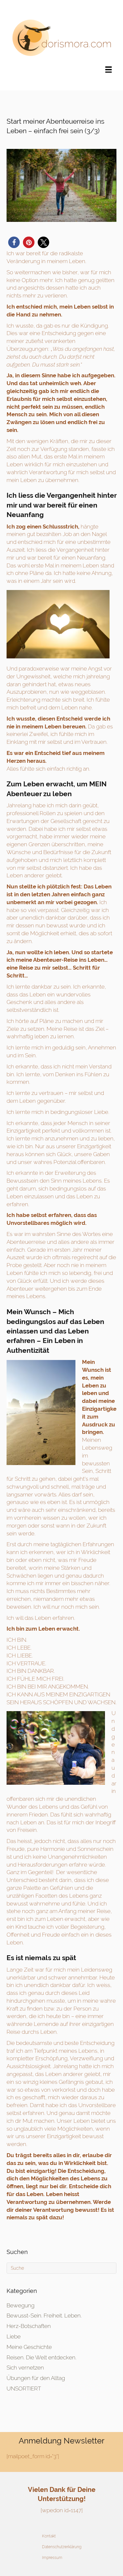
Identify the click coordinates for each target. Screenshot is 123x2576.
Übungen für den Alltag (36, 2378)
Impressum (52, 2558)
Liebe (14, 2336)
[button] (14, 242)
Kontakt (49, 2536)
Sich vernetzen (25, 2368)
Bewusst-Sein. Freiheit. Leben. (44, 2316)
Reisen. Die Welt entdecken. (41, 2357)
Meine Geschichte (29, 2347)
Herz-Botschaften (29, 2326)
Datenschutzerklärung (62, 2547)
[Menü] (109, 69)
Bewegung (20, 2305)
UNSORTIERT (24, 2388)
